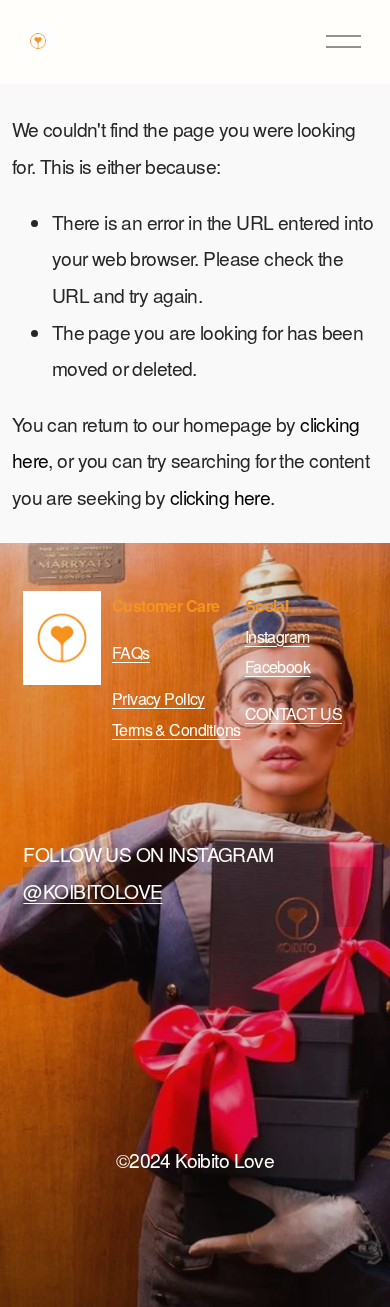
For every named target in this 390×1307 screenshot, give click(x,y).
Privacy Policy (158, 698)
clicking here (220, 496)
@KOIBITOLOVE (92, 890)
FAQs (131, 652)
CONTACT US (293, 713)
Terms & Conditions (176, 729)
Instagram (277, 636)
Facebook (277, 666)
